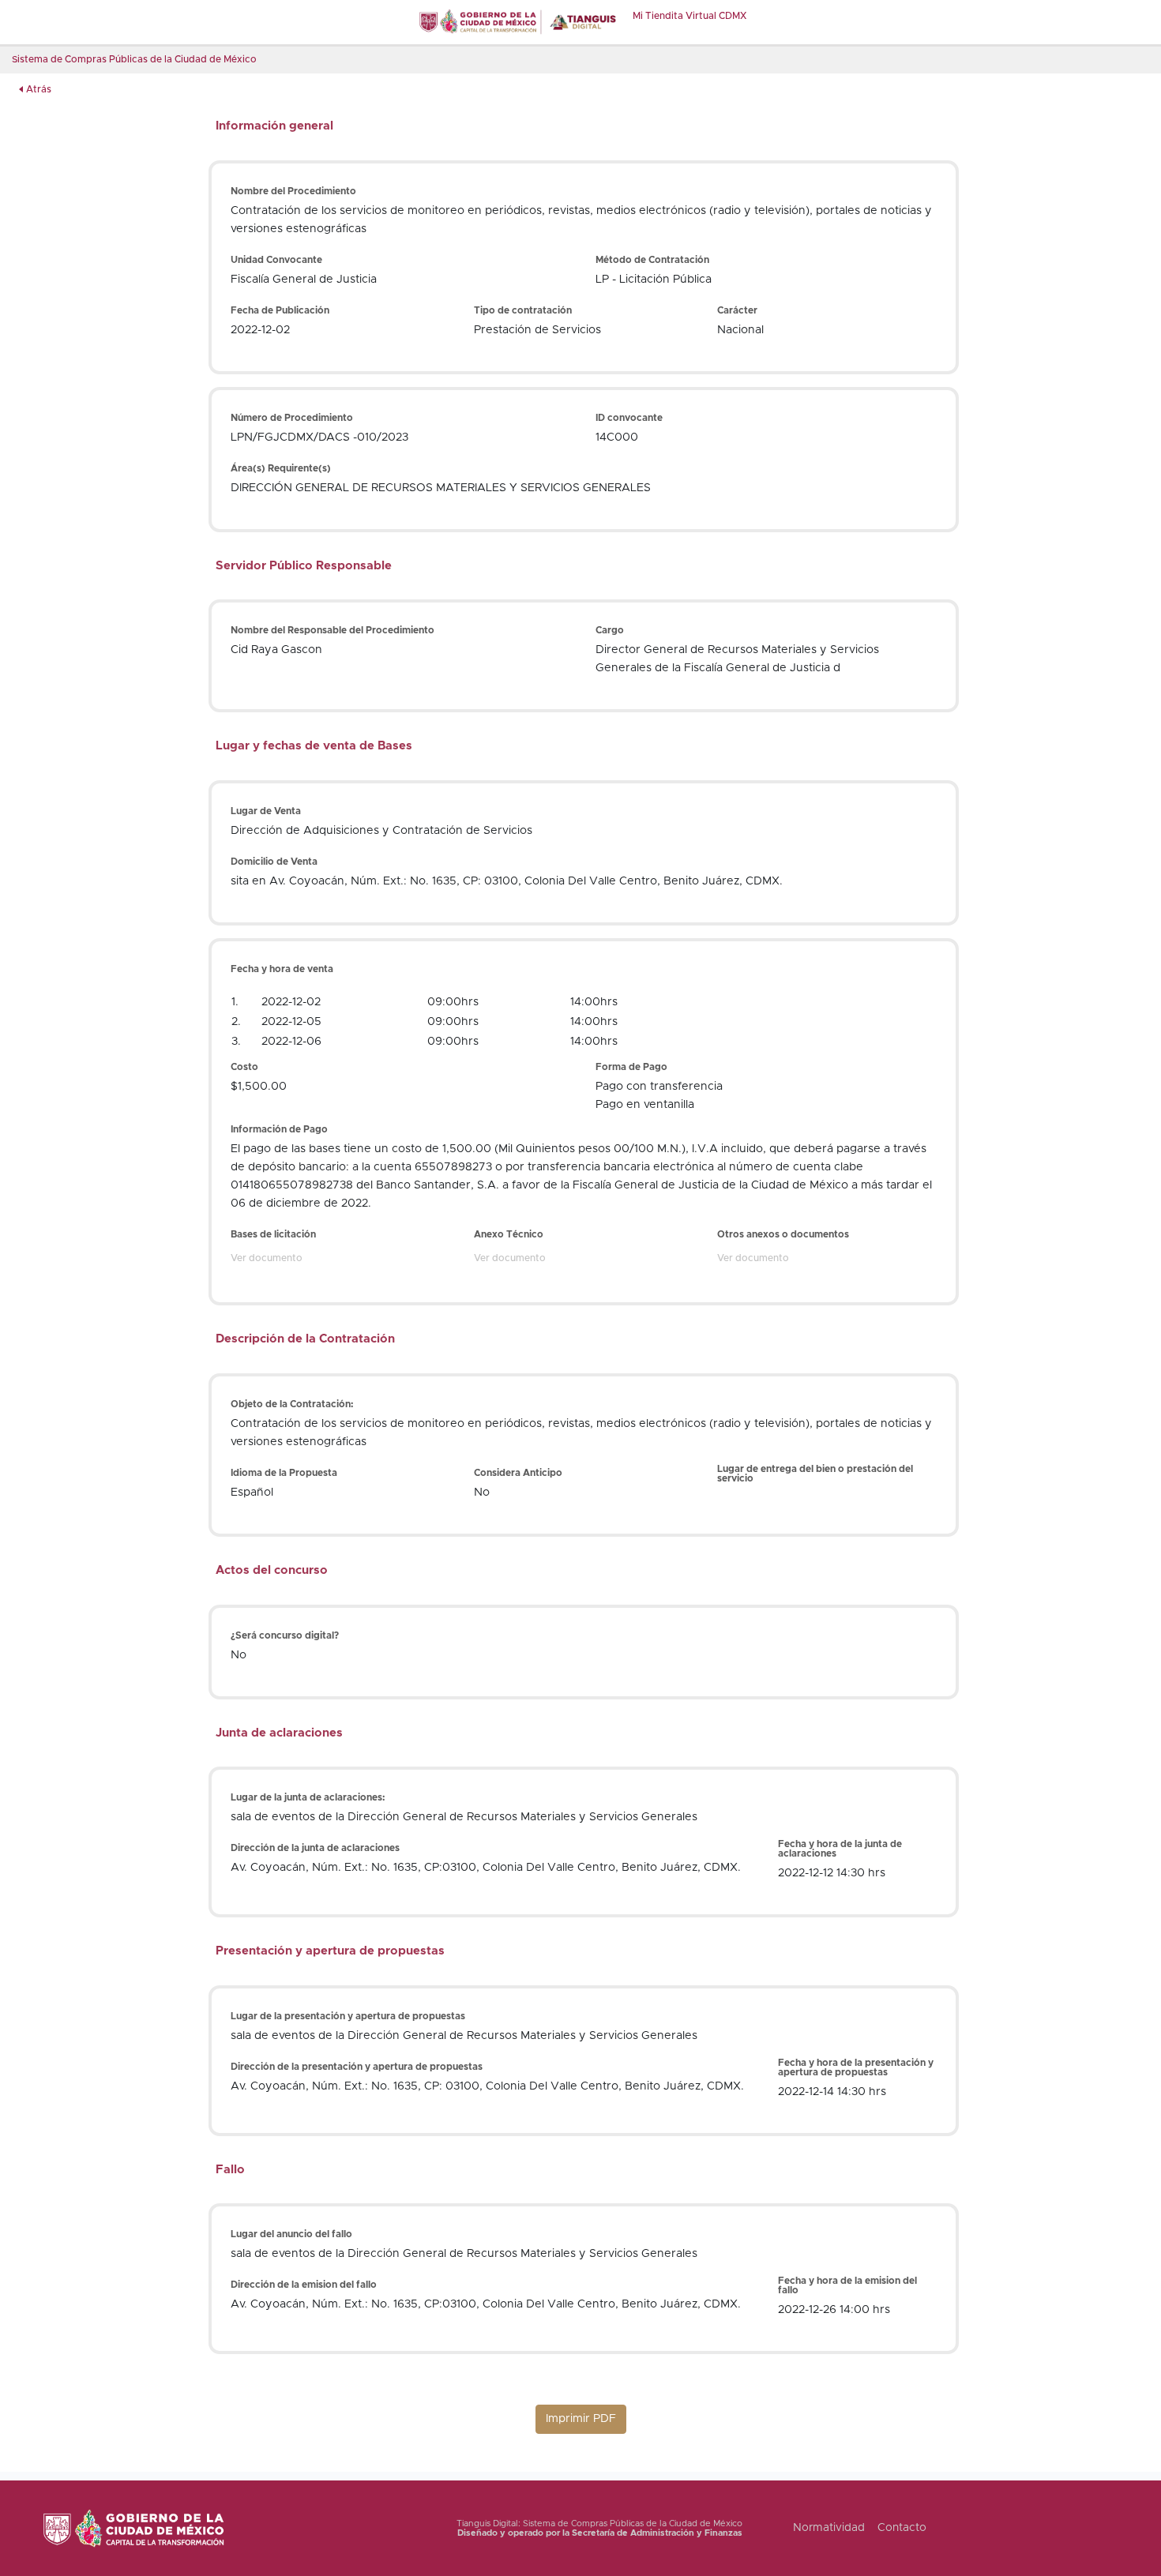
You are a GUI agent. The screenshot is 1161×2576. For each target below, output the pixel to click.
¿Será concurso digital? (285, 1635)
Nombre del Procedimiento (293, 191)
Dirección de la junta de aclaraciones (315, 1848)
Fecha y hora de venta (282, 969)
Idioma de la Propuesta (284, 1473)
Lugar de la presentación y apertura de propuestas (348, 2016)
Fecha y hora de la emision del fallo (847, 2285)
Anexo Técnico (509, 1234)
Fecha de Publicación (280, 310)
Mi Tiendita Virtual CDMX (689, 16)
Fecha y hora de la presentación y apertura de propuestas (856, 2067)
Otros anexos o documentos (783, 1234)
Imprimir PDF (581, 2419)
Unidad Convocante (276, 260)
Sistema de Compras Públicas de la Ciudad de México (134, 59)
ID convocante (629, 418)
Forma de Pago (631, 1067)
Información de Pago (279, 1129)
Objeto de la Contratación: (292, 1404)
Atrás (39, 89)
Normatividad (829, 2528)
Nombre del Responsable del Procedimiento (333, 630)
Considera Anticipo (518, 1473)
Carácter (737, 310)
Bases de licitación (273, 1234)
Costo (244, 1067)
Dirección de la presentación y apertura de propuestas (357, 2067)
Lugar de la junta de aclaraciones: (308, 1797)
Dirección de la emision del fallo (304, 2285)
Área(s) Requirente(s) (281, 468)
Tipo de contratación (523, 310)
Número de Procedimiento (292, 418)
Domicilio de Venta (274, 862)
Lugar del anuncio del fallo (291, 2234)
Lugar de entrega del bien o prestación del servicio (815, 1474)
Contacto (902, 2528)
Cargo (610, 630)
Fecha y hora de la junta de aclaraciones (840, 1849)
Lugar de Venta (266, 811)
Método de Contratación (652, 260)
